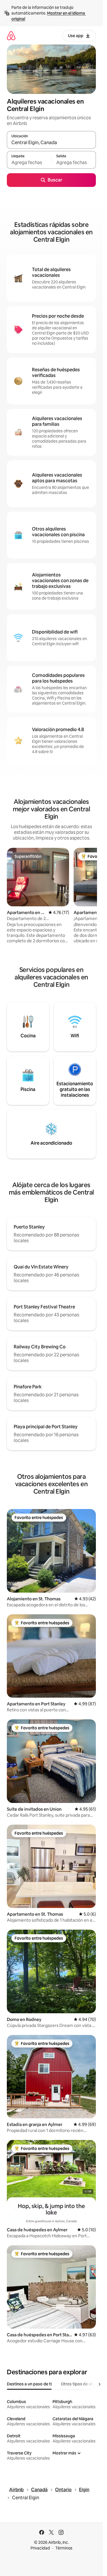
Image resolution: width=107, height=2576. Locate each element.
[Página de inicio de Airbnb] (11, 36)
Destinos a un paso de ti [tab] (29, 2384)
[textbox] (29, 162)
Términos (64, 2548)
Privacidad (40, 2548)
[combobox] (51, 142)
